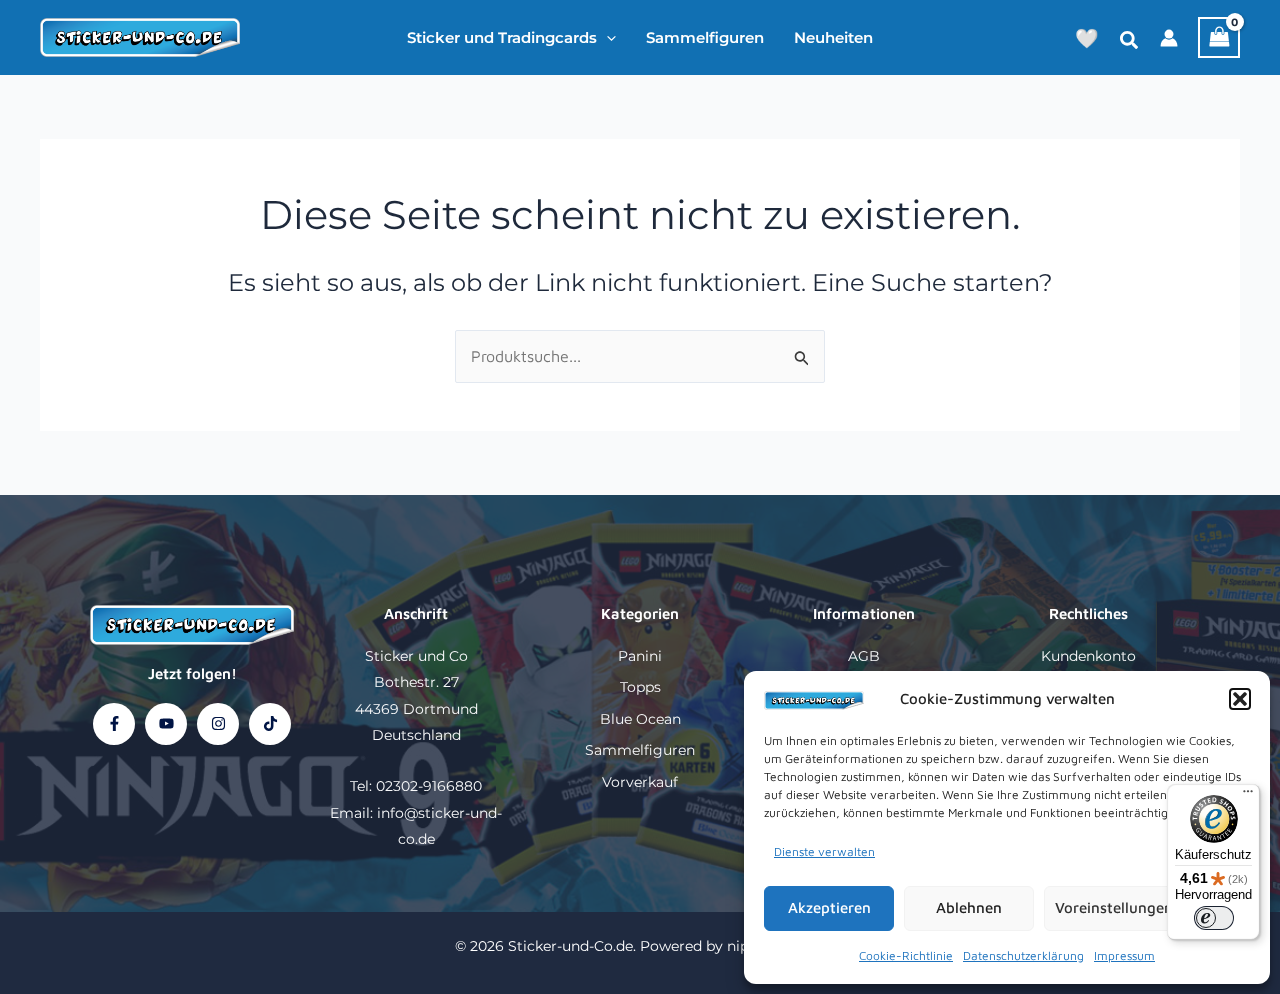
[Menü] (1248, 796)
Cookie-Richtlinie (906, 955)
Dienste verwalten (824, 851)
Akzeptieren (829, 907)
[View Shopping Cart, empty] (1219, 37)
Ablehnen (969, 907)
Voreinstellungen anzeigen (1147, 907)
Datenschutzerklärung (1023, 955)
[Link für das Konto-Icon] (1169, 38)
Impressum (1124, 955)
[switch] (1214, 918)
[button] (1240, 699)
